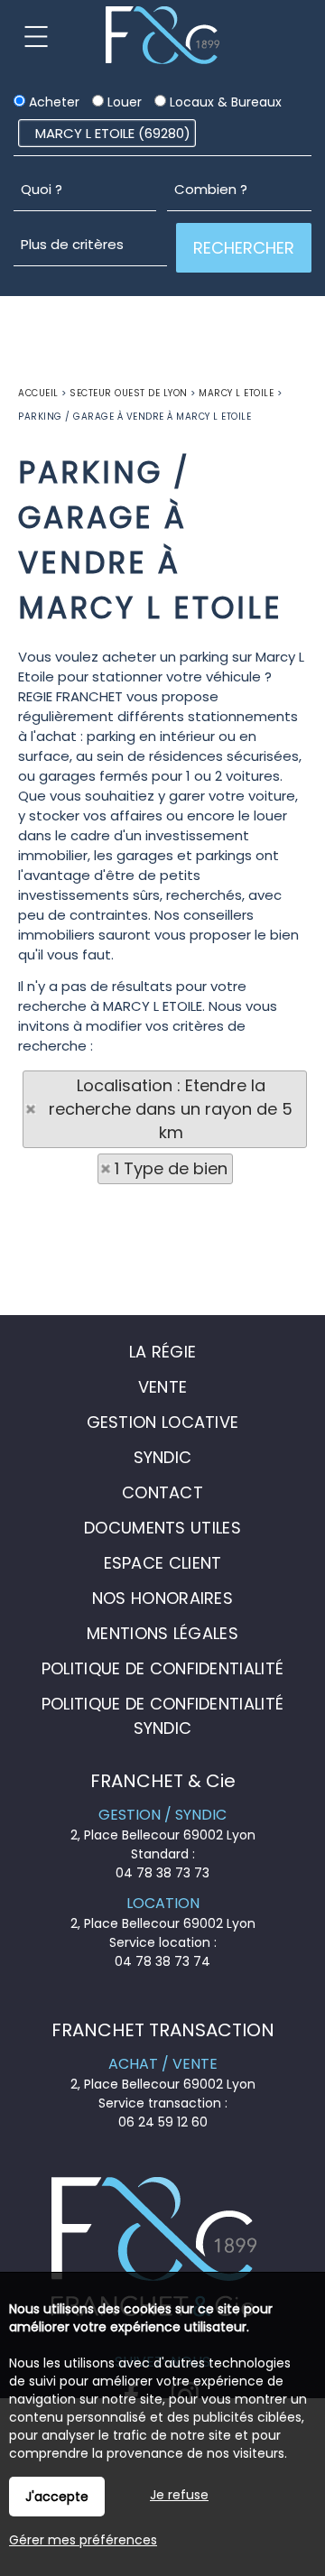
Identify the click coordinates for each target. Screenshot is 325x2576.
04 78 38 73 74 (162, 1961)
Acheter (52, 102)
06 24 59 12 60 (163, 2122)
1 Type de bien (171, 1168)
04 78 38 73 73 (162, 1873)
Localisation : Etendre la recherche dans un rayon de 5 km (171, 1109)
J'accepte (57, 2497)
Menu (36, 36)
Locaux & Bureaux (224, 102)
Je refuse (179, 2495)
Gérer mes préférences (83, 2540)
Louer (123, 102)
